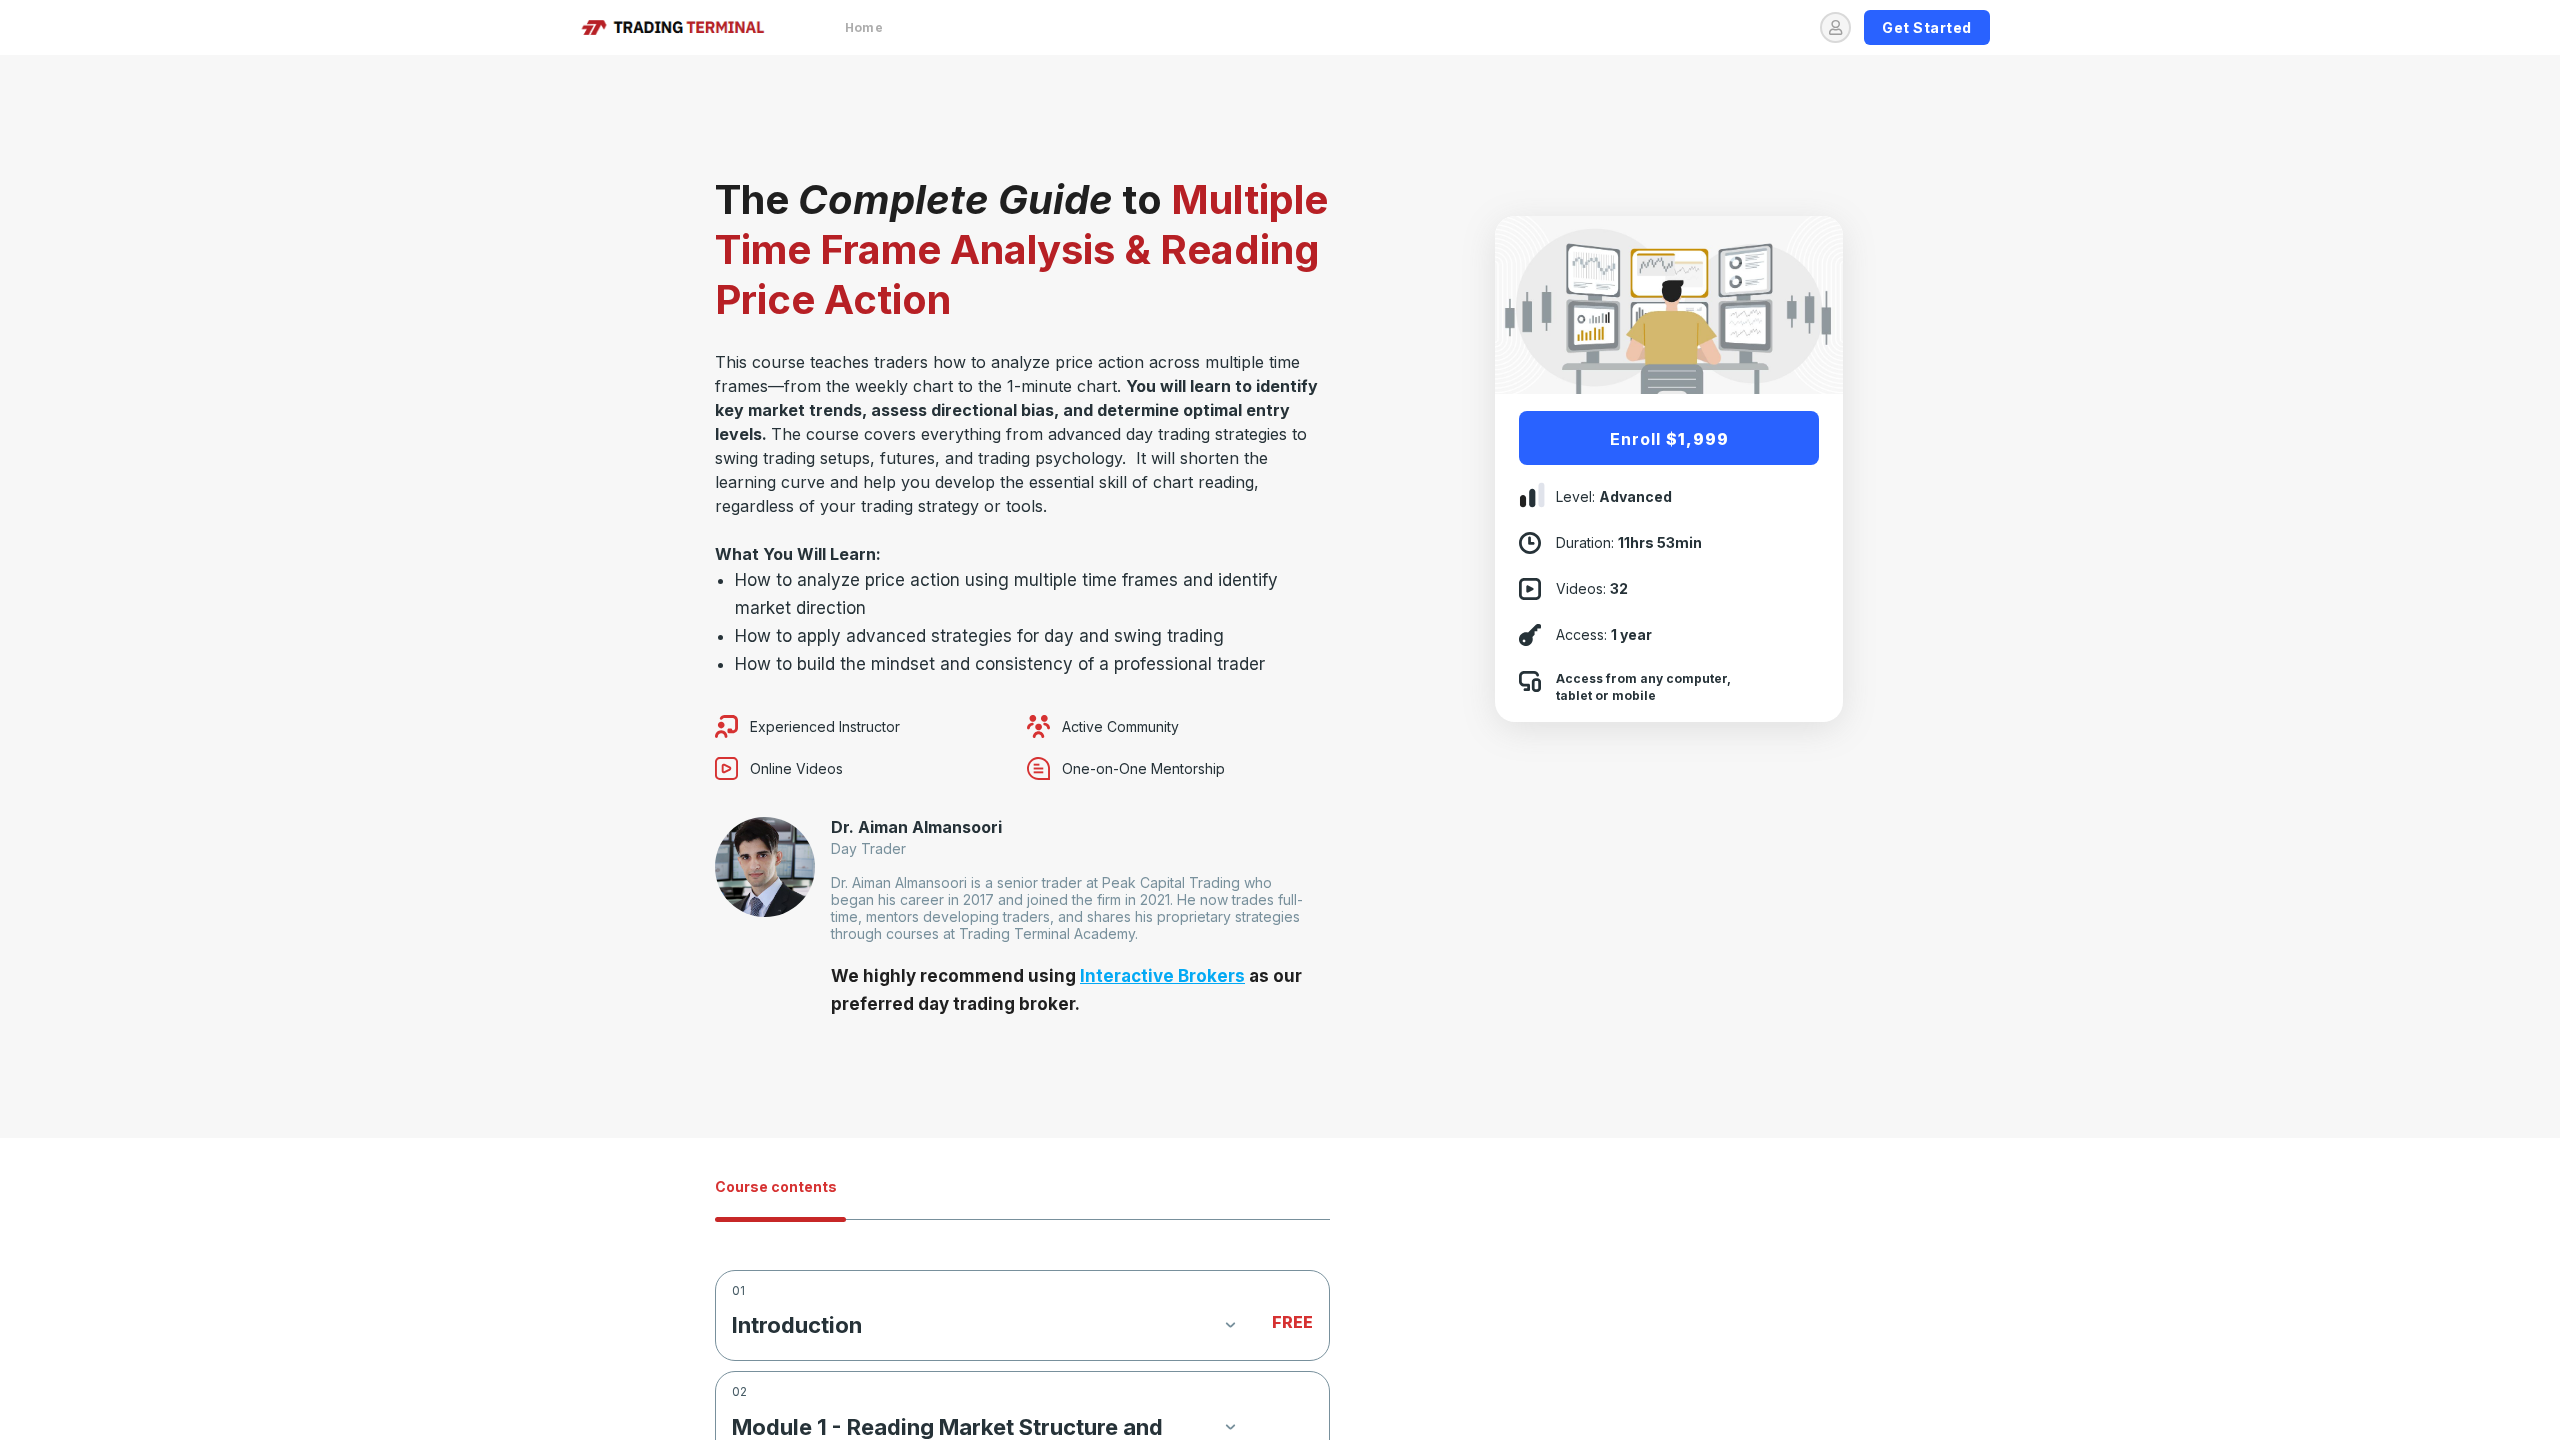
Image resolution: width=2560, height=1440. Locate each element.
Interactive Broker (1157, 976)
